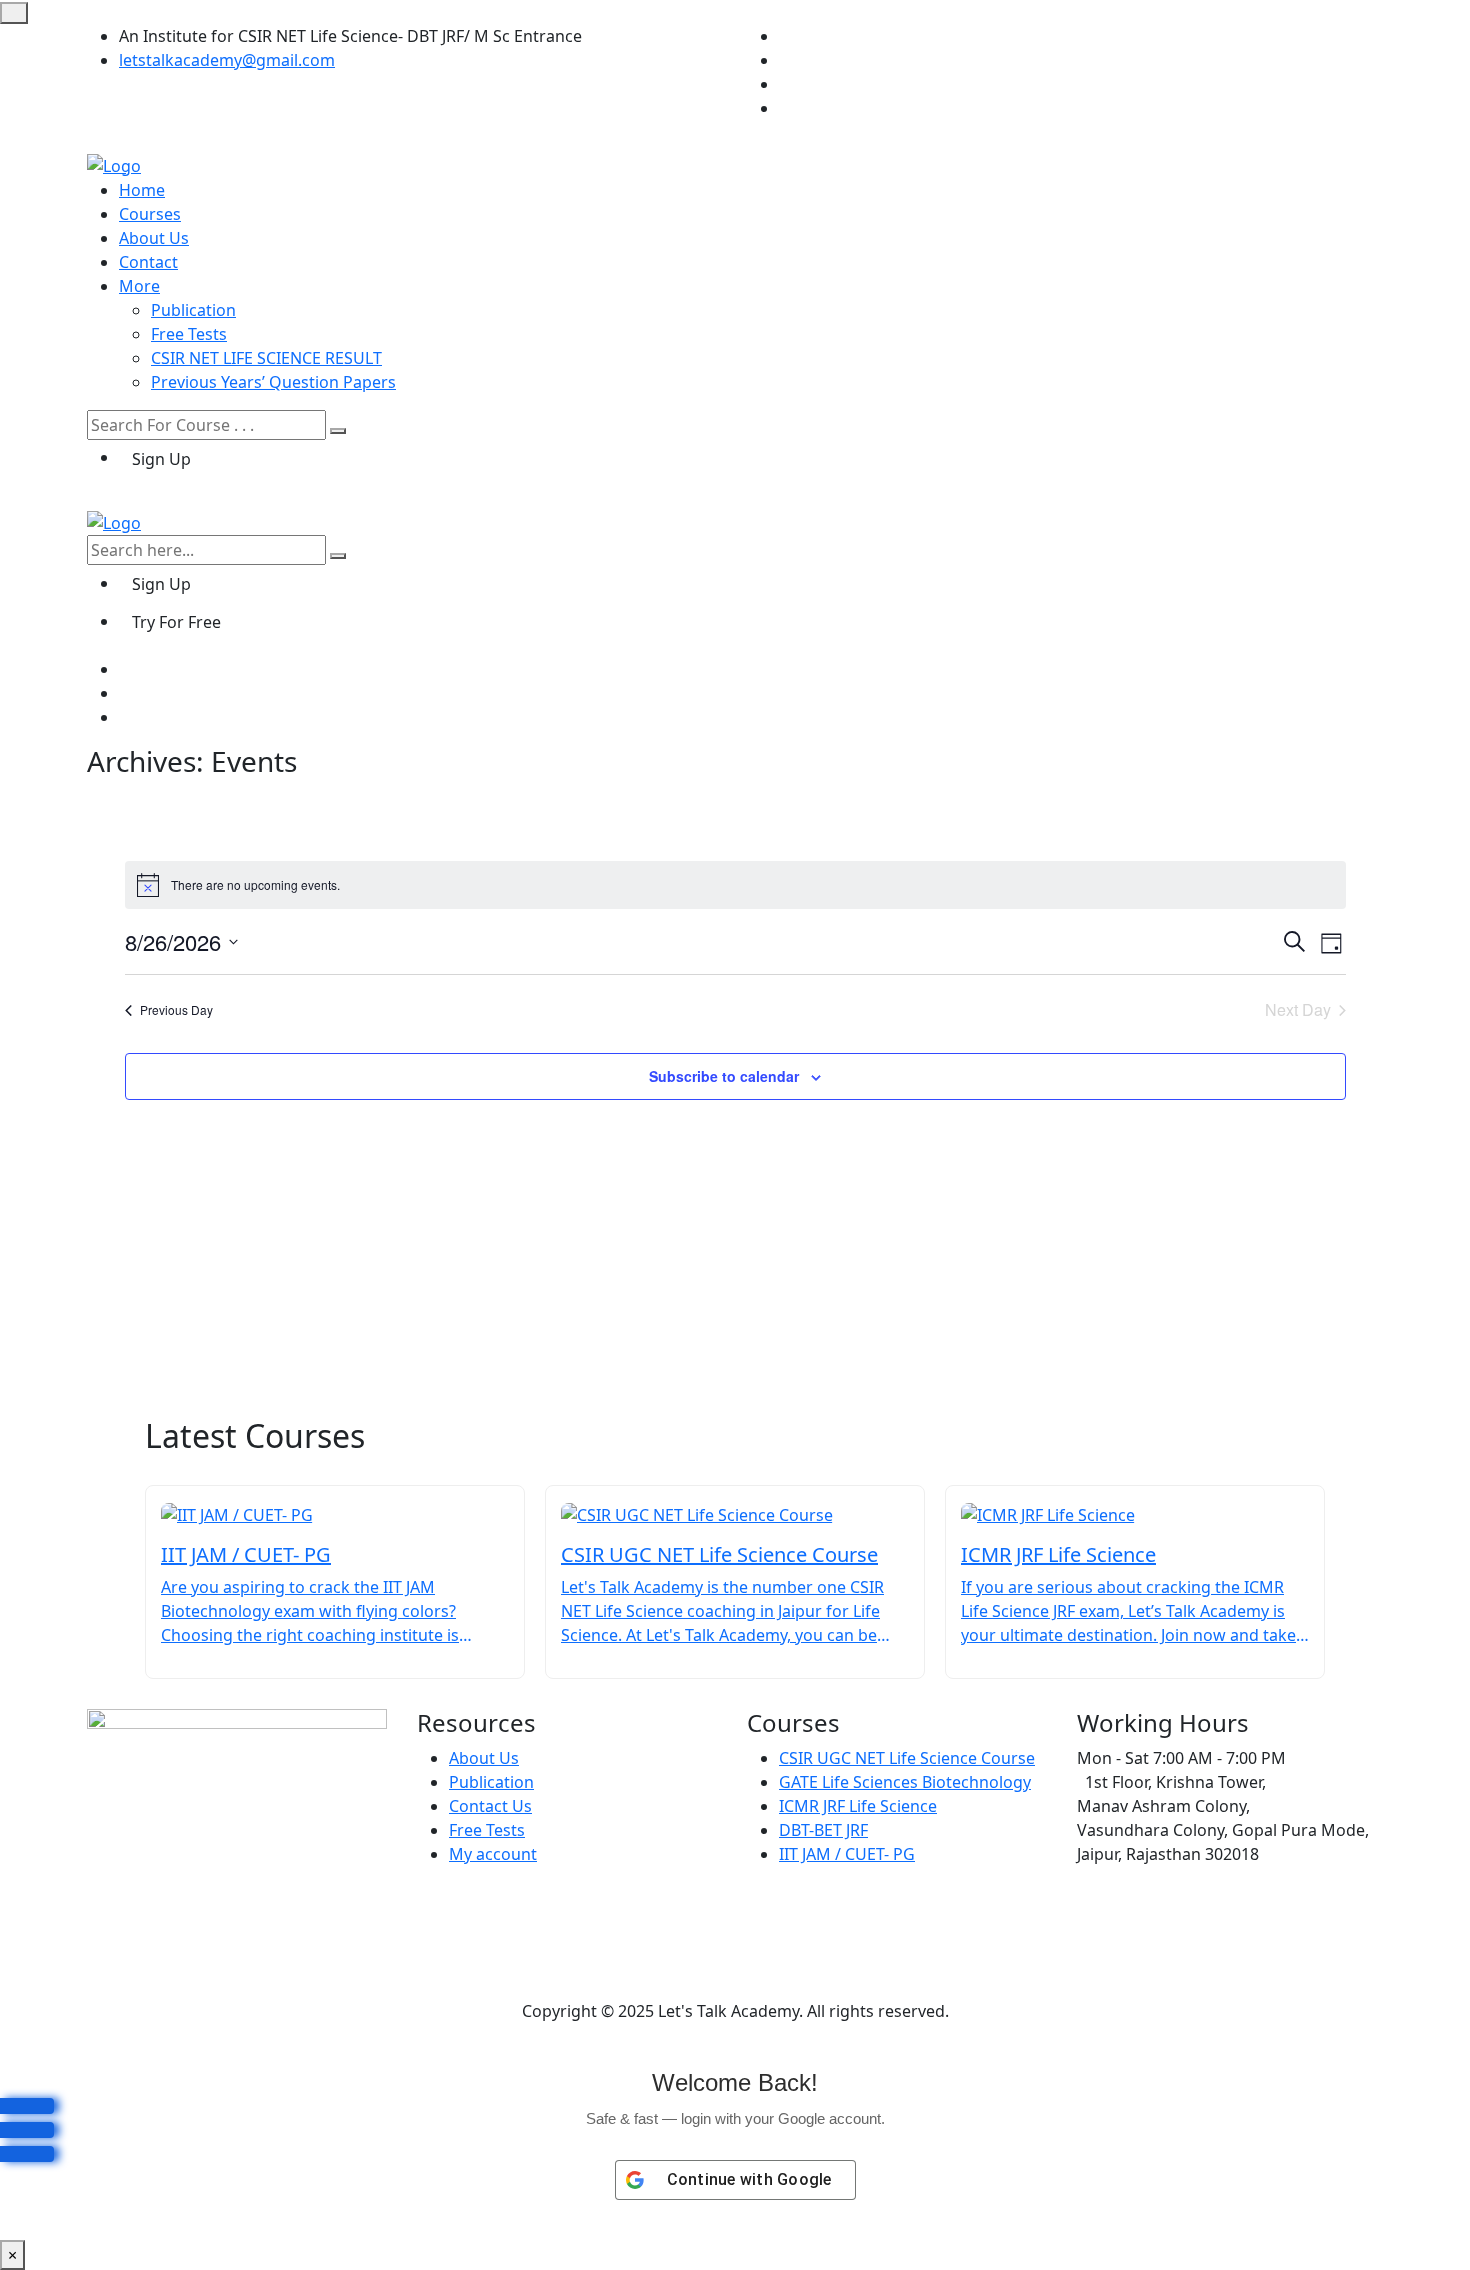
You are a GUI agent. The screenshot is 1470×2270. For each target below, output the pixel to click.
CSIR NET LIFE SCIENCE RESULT (266, 358)
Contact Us (490, 1806)
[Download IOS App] (27, 2154)
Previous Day (176, 1009)
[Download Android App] (27, 2130)
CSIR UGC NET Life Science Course (907, 1758)
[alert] (735, 885)
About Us (154, 238)
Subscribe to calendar (724, 1076)
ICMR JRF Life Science (858, 1806)
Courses (150, 214)
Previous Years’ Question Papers (273, 382)
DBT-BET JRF (823, 1830)
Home (142, 190)
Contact (148, 262)
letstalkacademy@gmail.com (227, 60)
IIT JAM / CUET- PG (847, 1854)
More (139, 286)
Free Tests (189, 334)
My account (493, 1854)
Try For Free (176, 622)
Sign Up (161, 459)
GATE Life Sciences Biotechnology (905, 1782)
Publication (193, 310)
